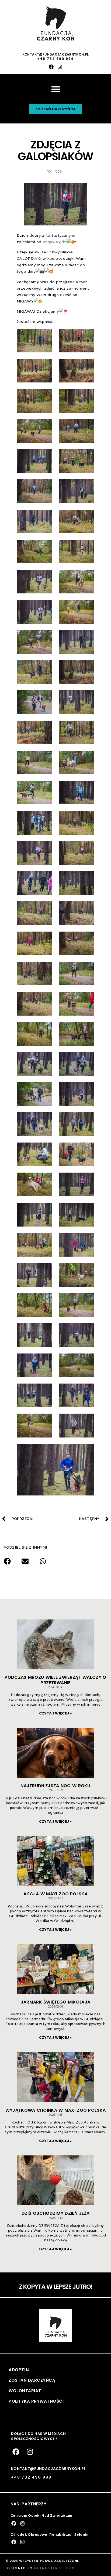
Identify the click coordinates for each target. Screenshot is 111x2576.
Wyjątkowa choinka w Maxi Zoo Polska (56, 2110)
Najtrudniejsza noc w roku (55, 1786)
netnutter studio (55, 2568)
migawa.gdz (55, 242)
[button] (56, 89)
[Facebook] (51, 67)
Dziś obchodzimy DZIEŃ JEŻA (56, 2213)
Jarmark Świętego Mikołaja (56, 2002)
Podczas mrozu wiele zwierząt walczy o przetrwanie (55, 1680)
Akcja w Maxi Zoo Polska (55, 1894)
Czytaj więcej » (55, 1713)
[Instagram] (60, 67)
